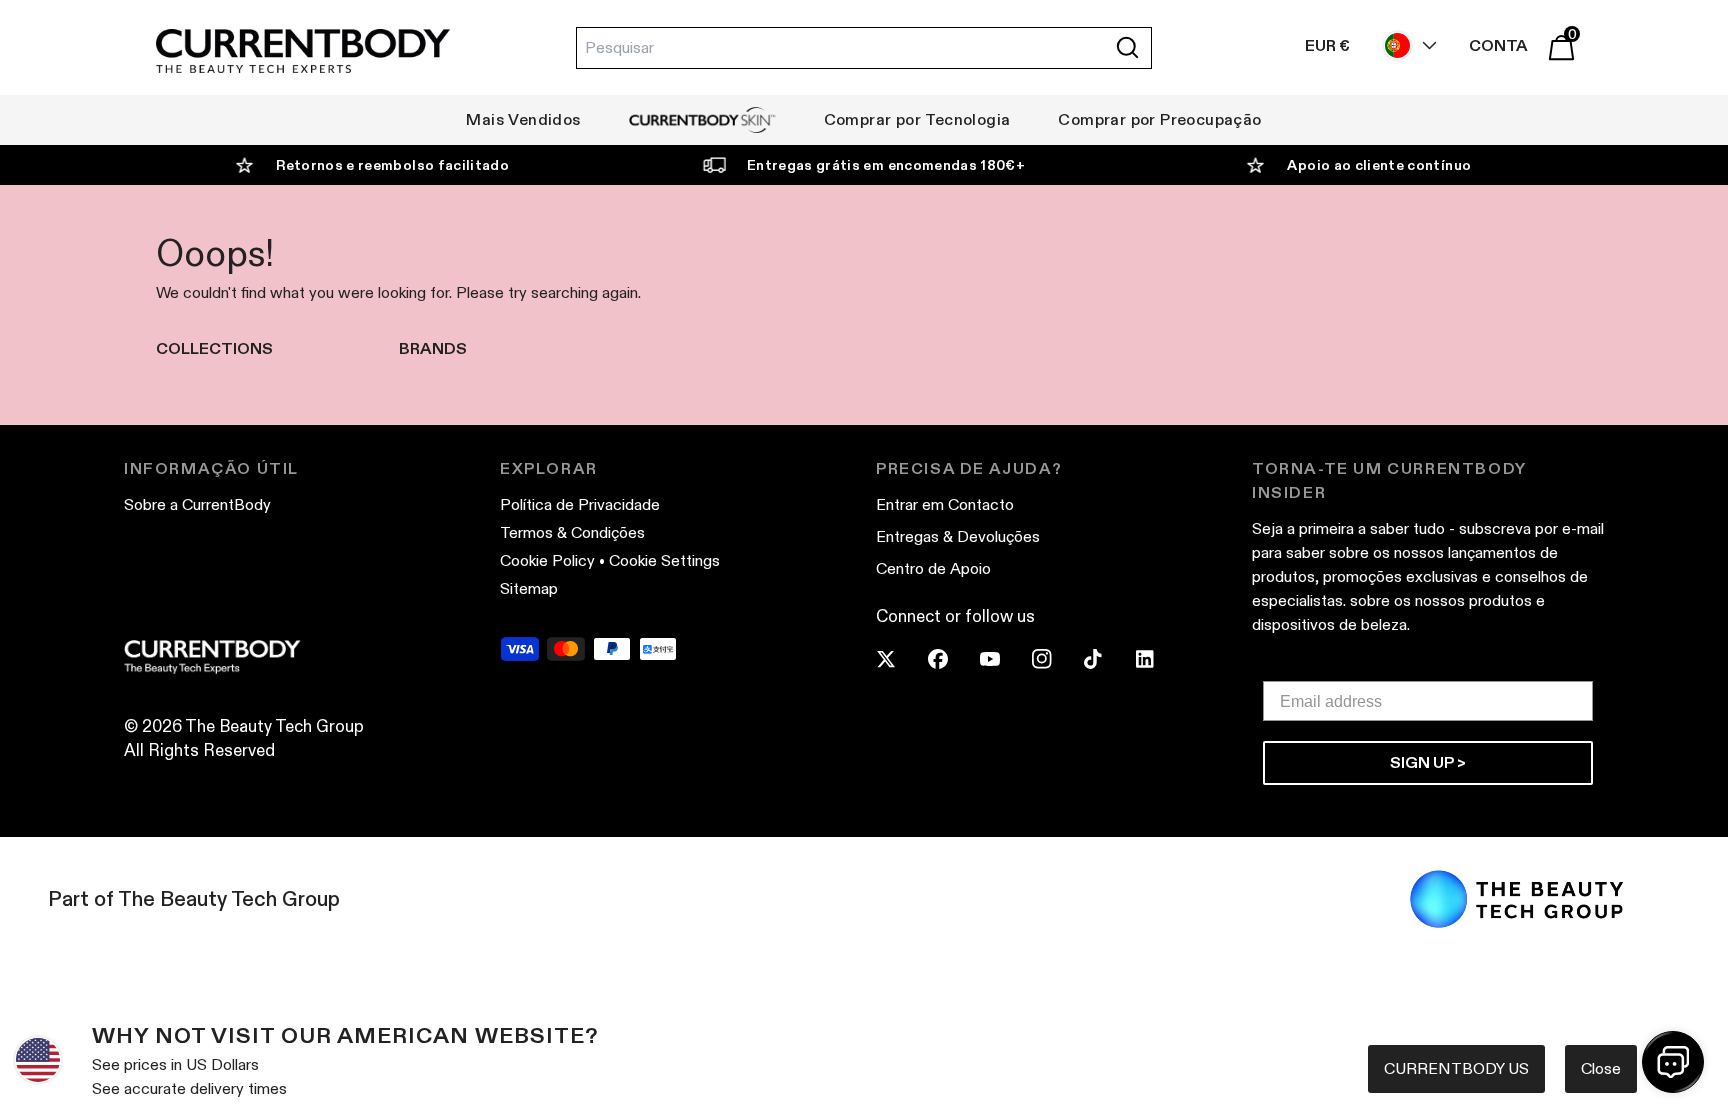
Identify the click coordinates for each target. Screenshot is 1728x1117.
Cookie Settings (664, 560)
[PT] (1405, 45)
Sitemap (529, 588)
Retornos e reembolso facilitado (392, 165)
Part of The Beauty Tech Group (194, 899)
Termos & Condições (572, 532)
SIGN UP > (1428, 762)
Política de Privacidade (580, 504)
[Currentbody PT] (303, 52)
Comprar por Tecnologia (917, 119)
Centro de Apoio (933, 568)
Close (1601, 1068)
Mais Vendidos (523, 119)
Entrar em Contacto (945, 504)
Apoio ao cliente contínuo (1379, 165)
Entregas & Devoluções (958, 536)
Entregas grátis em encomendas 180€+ (886, 165)
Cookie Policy (547, 560)
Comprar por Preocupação (1159, 119)
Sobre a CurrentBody (197, 504)
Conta (1498, 45)
